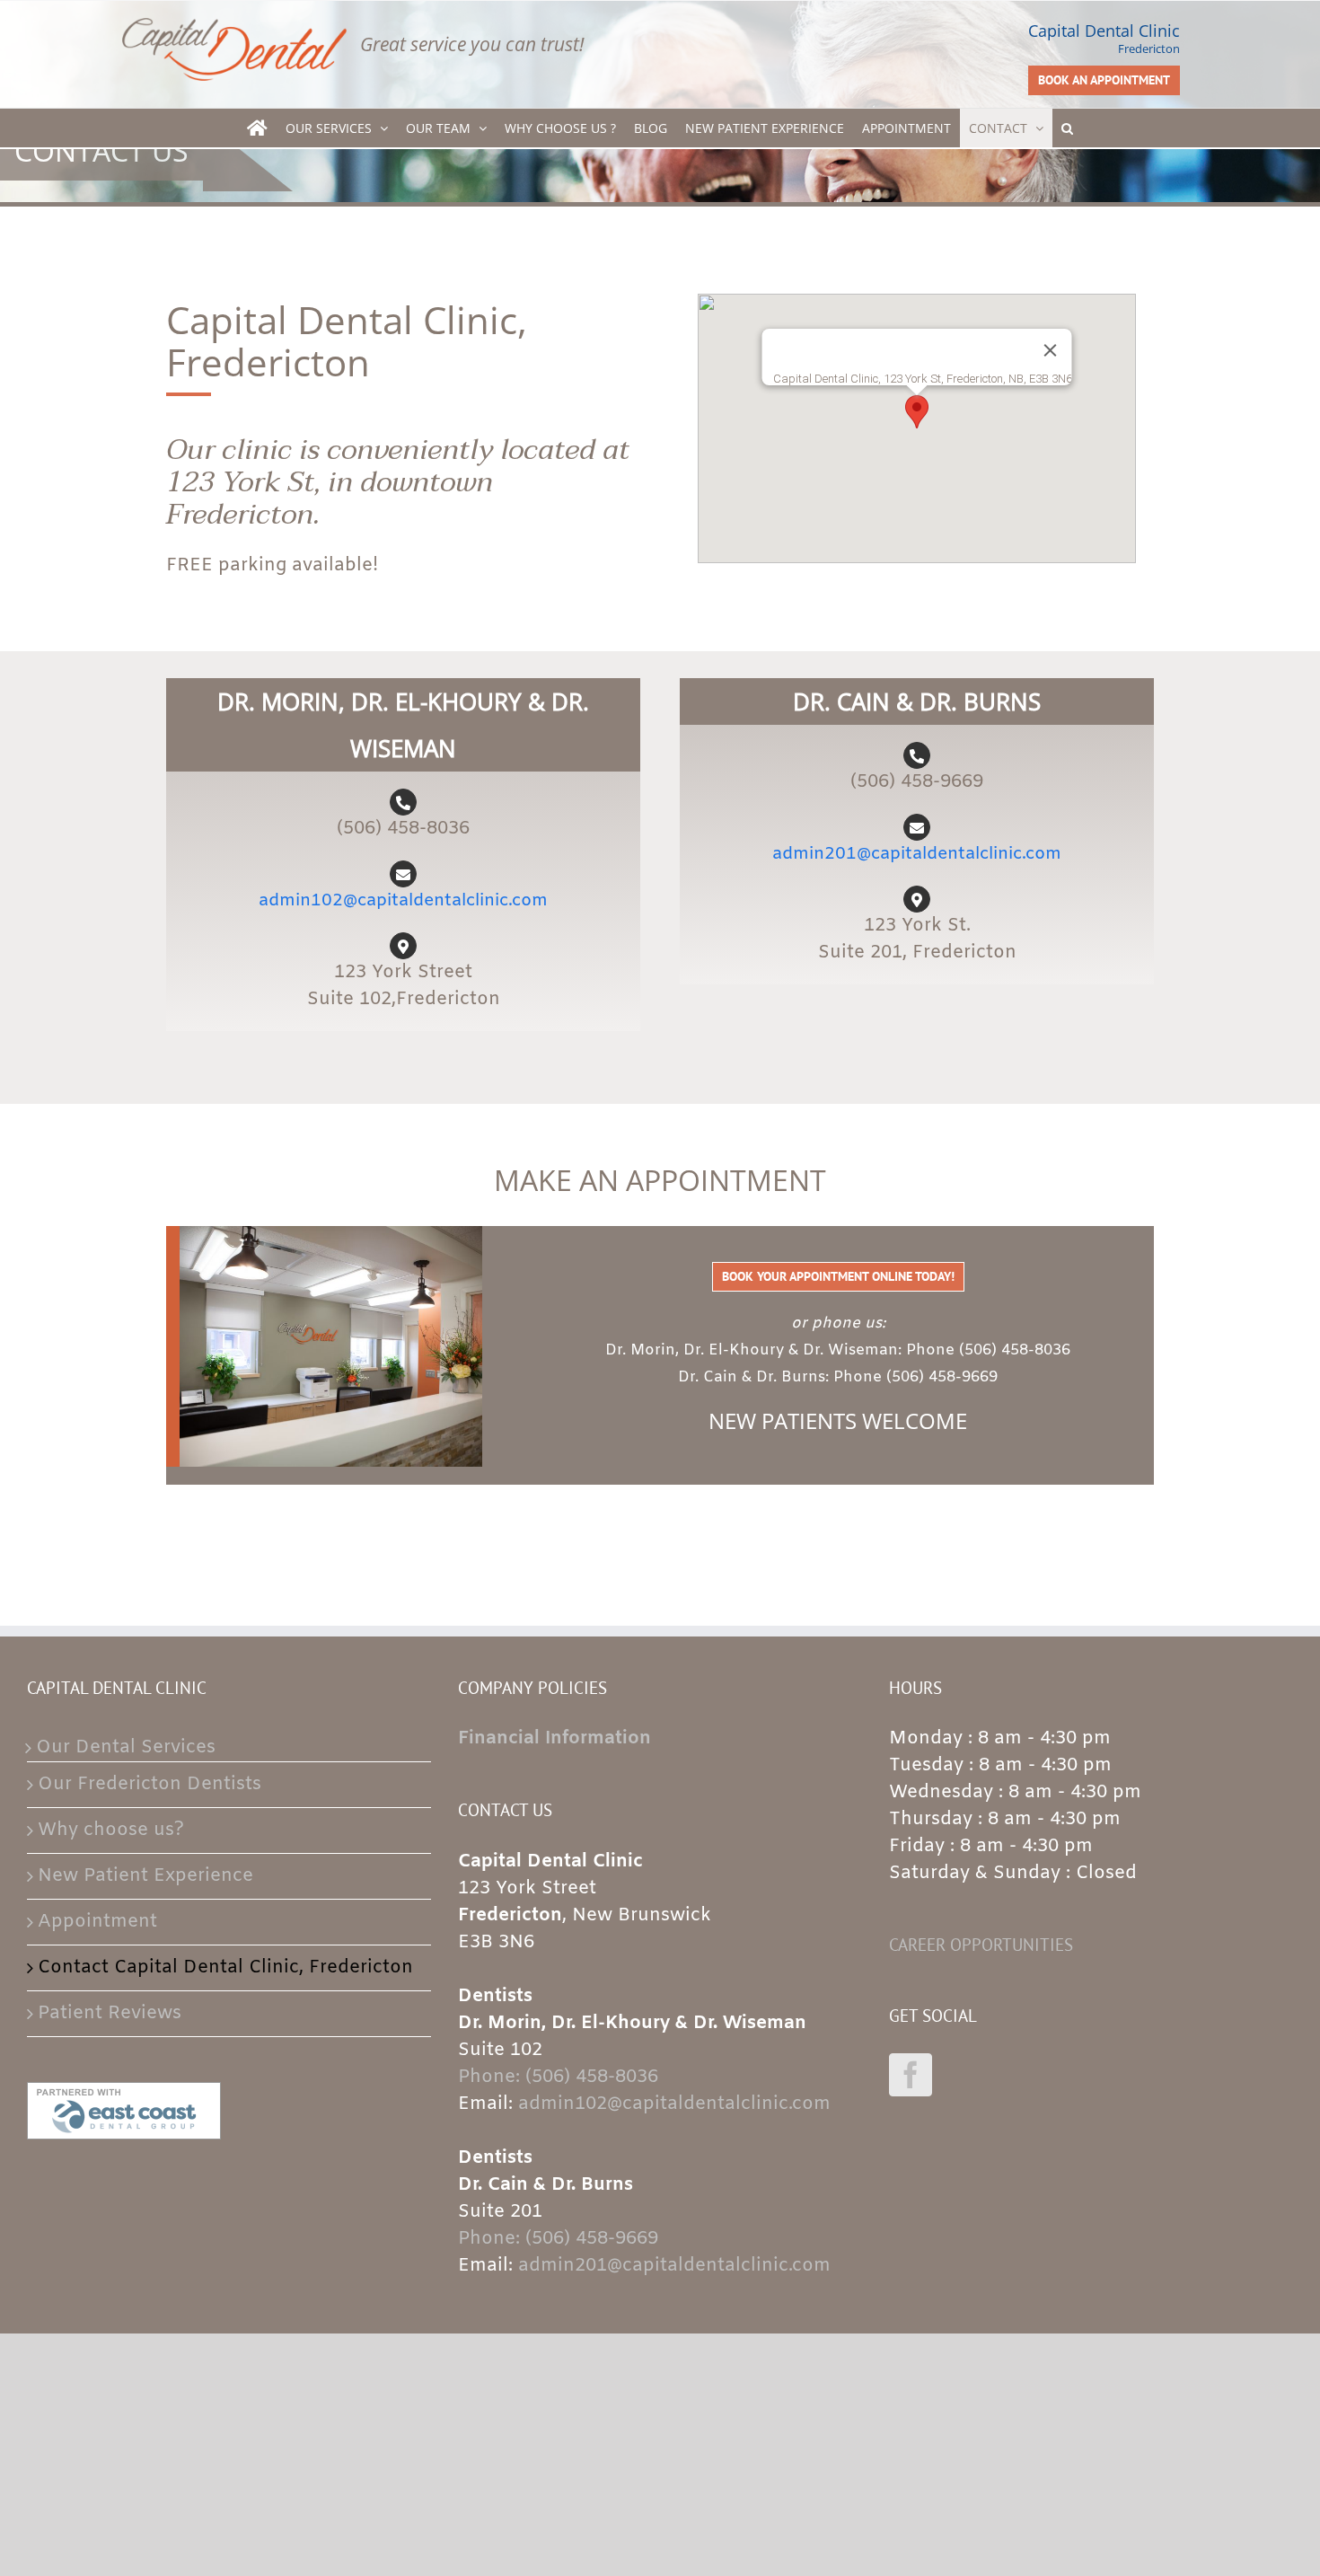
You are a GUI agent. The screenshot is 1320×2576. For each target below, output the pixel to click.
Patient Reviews (110, 2013)
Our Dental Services (126, 1747)
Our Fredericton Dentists (150, 1784)
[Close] (1051, 350)
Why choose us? (111, 1830)
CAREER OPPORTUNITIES (981, 1945)
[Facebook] (911, 2075)
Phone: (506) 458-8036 (558, 2077)
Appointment (97, 1922)
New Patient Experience (145, 1876)
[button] (1067, 128)
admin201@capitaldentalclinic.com (917, 854)
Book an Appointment (1104, 80)
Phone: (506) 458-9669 (558, 2239)
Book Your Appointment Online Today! (838, 1276)
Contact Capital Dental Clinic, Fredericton (225, 1967)
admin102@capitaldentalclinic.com (403, 901)
